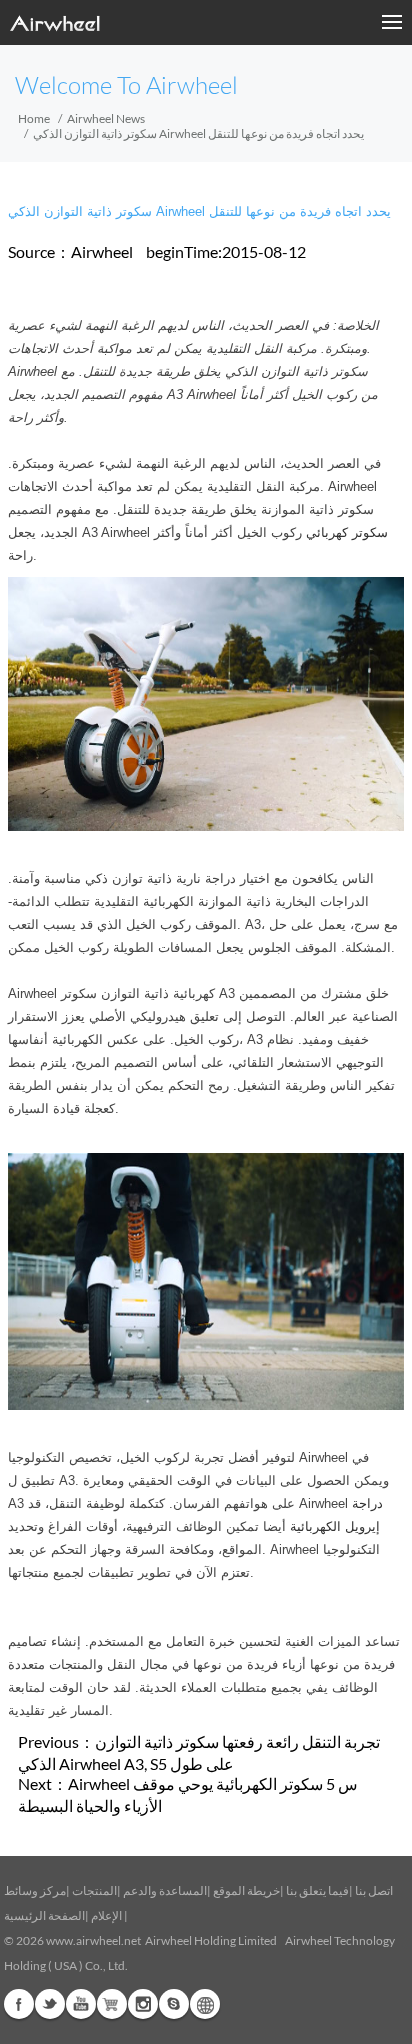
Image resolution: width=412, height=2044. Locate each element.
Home (34, 118)
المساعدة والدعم (165, 1890)
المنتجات (94, 1890)
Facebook (19, 2004)
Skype (174, 2004)
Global (205, 2004)
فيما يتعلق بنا (317, 1890)
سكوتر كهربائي (347, 532)
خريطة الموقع (246, 1890)
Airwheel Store (112, 2004)
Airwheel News (106, 118)
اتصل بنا (374, 1890)
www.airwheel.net (93, 1940)
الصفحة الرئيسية (44, 1915)
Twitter (50, 2004)
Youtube (81, 2004)
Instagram (143, 2004)
